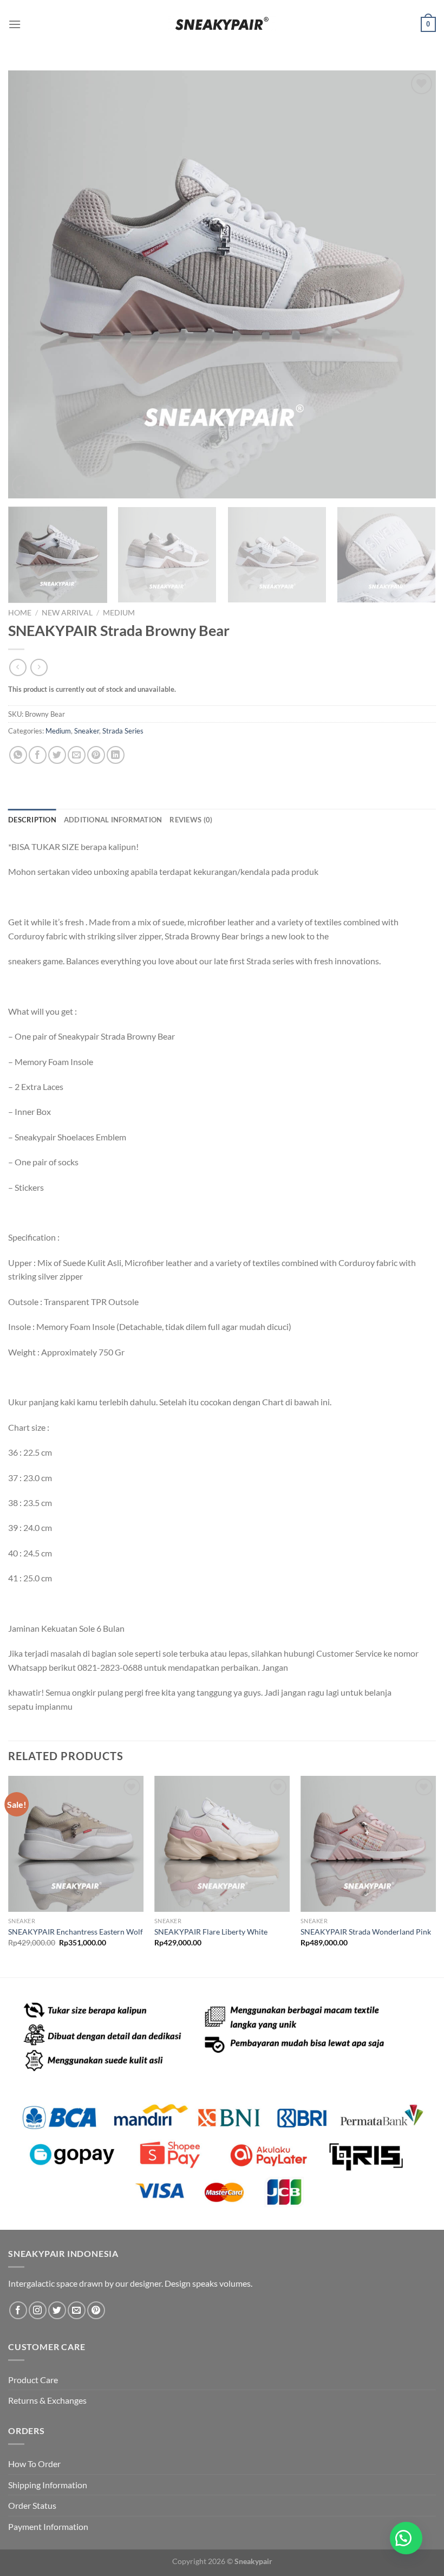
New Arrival (67, 613)
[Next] (414, 284)
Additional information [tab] (113, 820)
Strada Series (123, 731)
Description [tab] (32, 820)
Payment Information (48, 2526)
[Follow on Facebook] (18, 2310)
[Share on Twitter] (57, 755)
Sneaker (87, 731)
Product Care (33, 2380)
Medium (119, 613)
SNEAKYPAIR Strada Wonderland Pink (366, 1932)
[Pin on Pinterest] (96, 755)
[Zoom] (22, 485)
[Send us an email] (77, 2310)
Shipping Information (48, 2485)
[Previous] (30, 284)
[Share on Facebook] (38, 755)
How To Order (34, 2464)
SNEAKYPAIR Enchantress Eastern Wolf (76, 1932)
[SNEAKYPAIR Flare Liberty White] (222, 1844)
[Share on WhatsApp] (18, 755)
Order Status (32, 2505)
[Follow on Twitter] (57, 2310)
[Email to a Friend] (77, 755)
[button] (406, 2538)
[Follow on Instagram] (38, 2310)
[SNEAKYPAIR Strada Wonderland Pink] (368, 1844)
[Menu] (15, 24)
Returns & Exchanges (47, 2400)
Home (20, 613)
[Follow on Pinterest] (96, 2310)
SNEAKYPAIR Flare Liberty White (211, 1932)
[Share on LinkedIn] (116, 755)
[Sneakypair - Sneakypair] (222, 24)
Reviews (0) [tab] (191, 820)
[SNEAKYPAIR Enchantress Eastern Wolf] (76, 1844)
